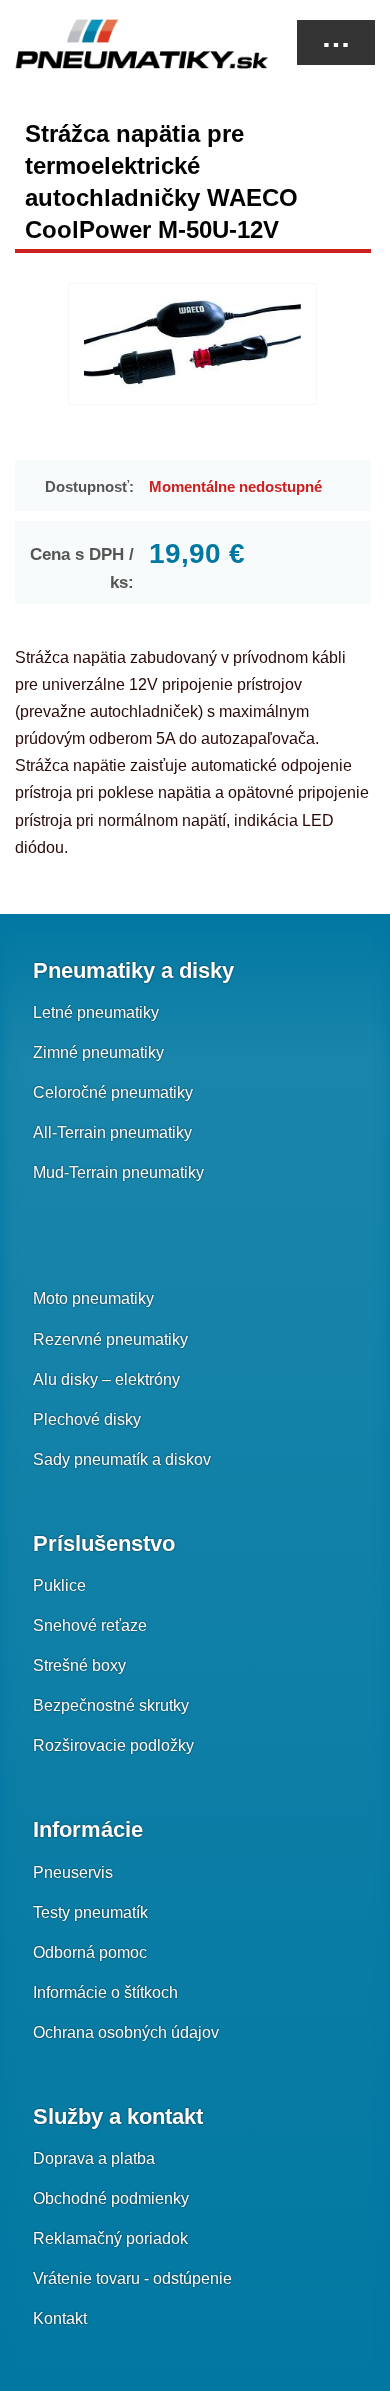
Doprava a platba (94, 2158)
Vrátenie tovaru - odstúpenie (132, 2278)
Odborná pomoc (90, 1952)
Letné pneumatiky (96, 1012)
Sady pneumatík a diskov (122, 1459)
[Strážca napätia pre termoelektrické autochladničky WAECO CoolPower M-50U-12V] (192, 344)
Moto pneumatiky (93, 1298)
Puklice (59, 1585)
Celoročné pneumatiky (113, 1092)
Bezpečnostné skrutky (111, 1705)
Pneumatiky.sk (115, 44)
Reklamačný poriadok (110, 2238)
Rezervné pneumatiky (110, 1339)
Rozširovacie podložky (113, 1745)
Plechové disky (87, 1419)
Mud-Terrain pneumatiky (118, 1172)
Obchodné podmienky (111, 2198)
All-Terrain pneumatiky (112, 1132)
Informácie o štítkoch (105, 1992)
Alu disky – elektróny (106, 1379)
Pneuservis (73, 1872)
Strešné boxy (79, 1665)
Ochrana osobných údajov (126, 2032)
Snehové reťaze (90, 1625)
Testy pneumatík (90, 1912)
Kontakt (60, 2318)
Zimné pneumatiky (98, 1052)
